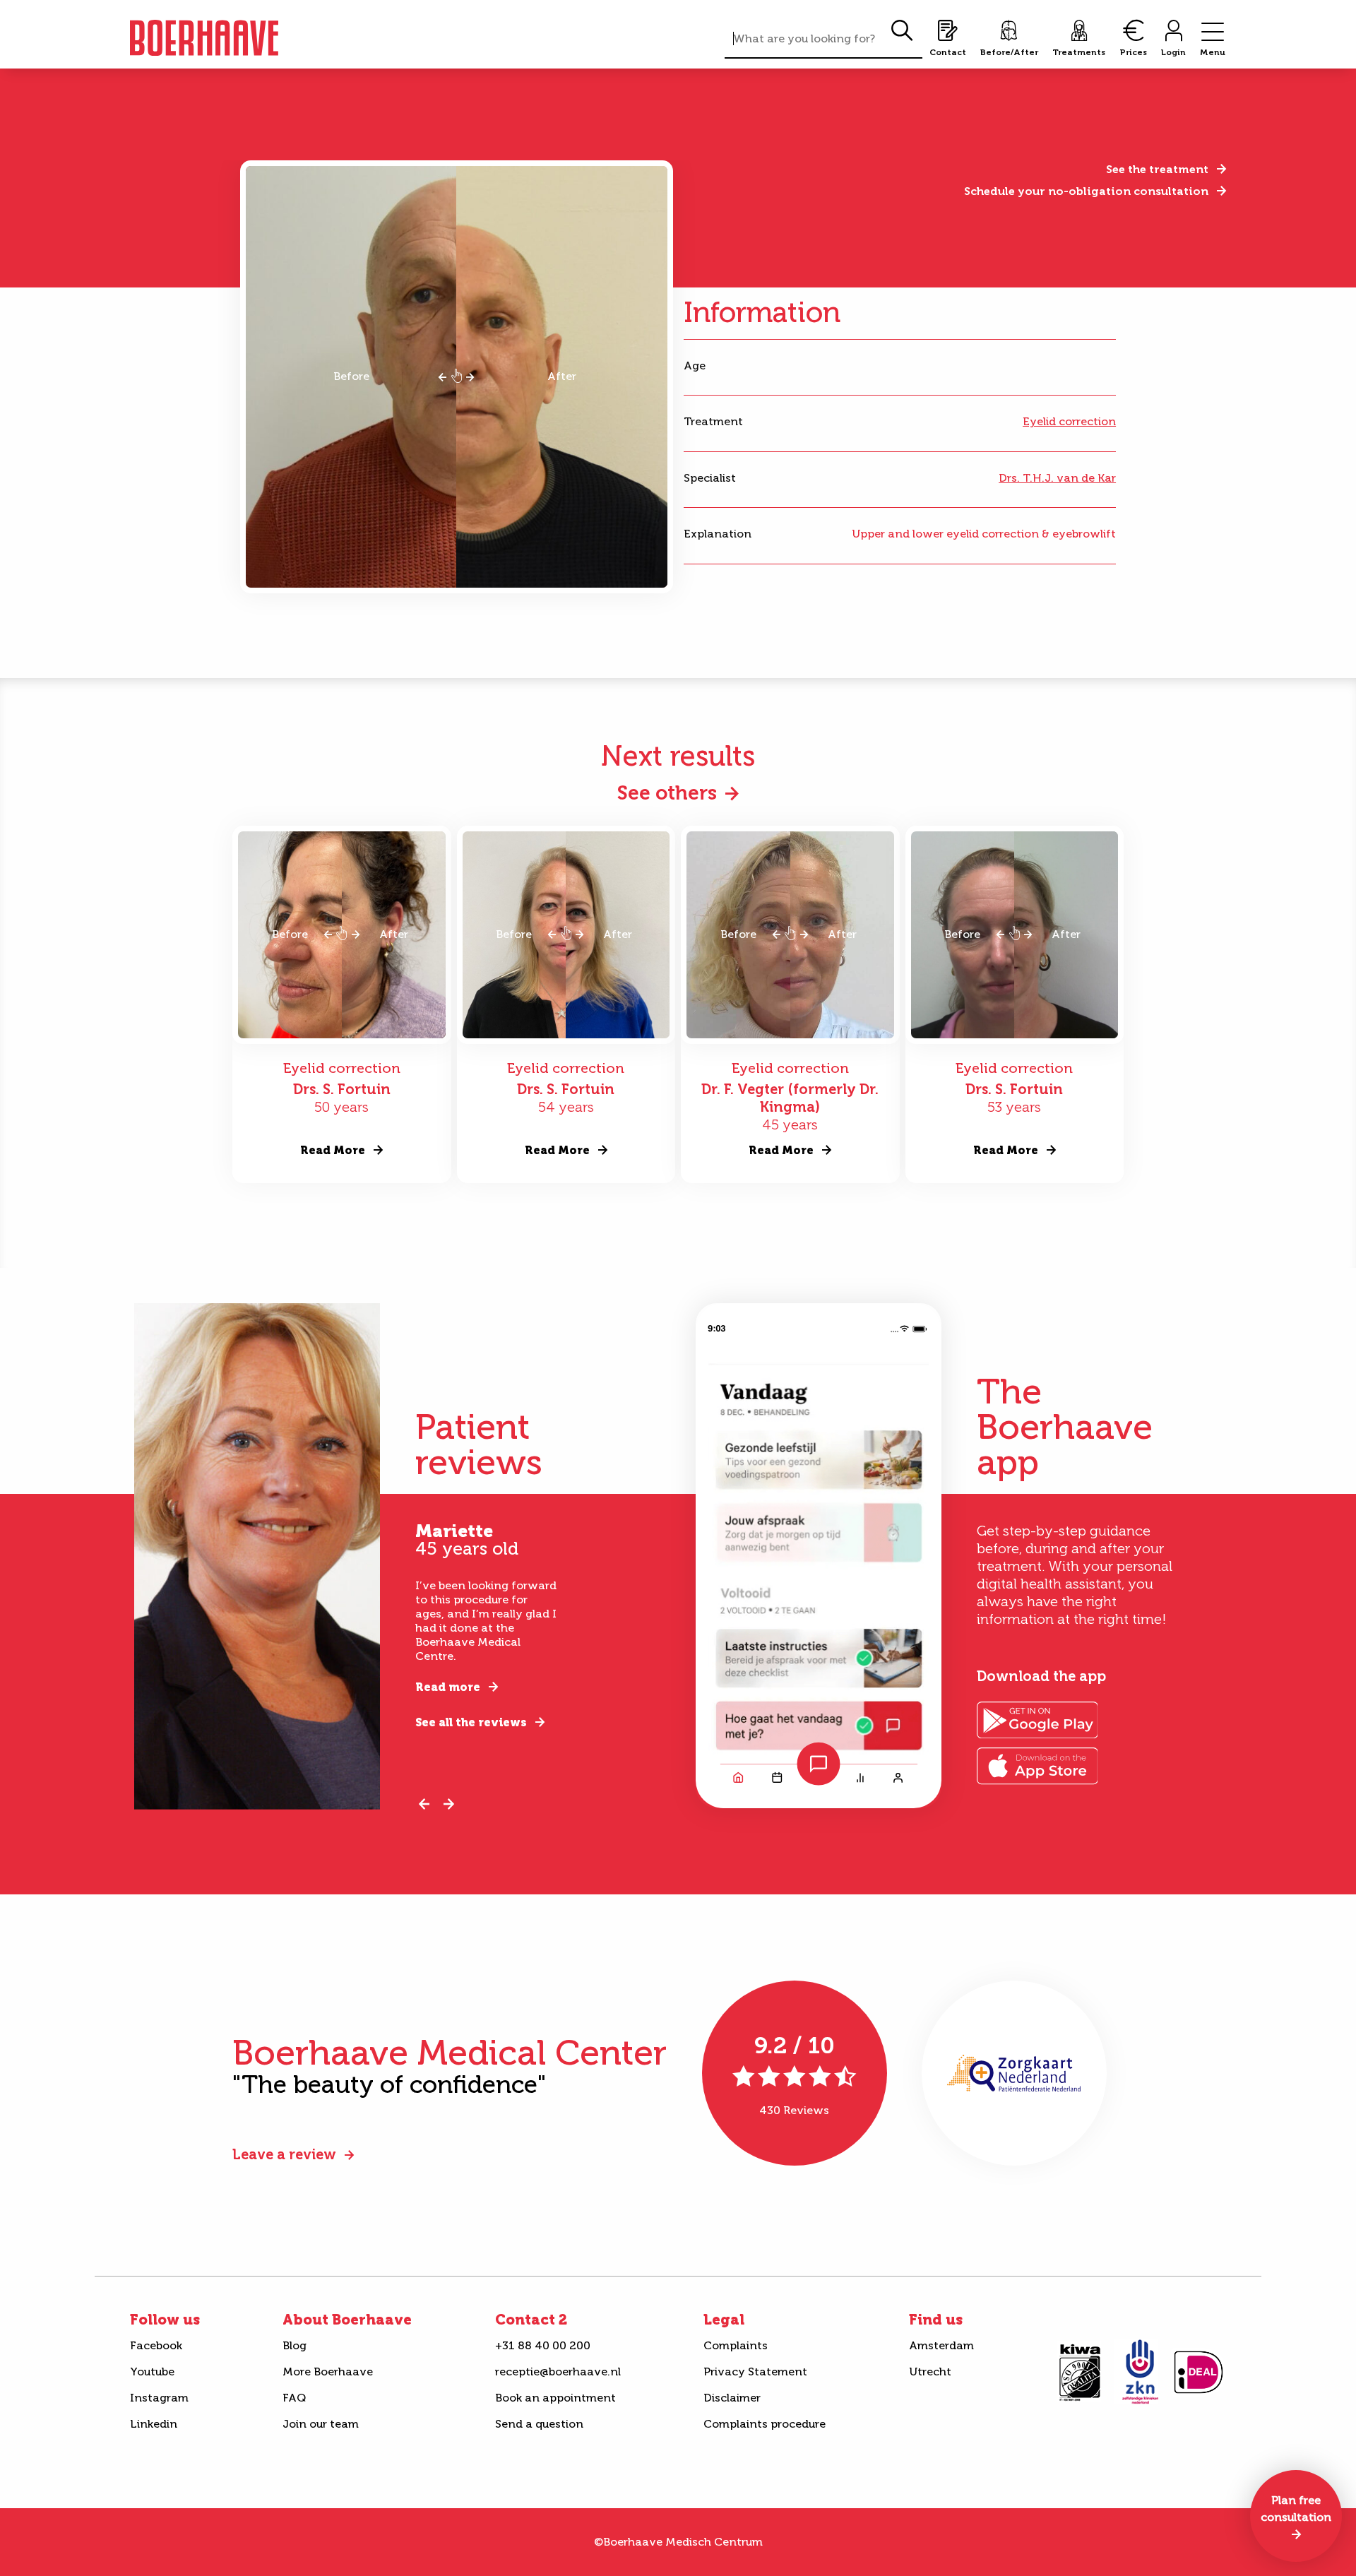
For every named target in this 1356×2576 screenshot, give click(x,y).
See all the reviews (471, 1722)
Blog (295, 2345)
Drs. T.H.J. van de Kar (1057, 478)
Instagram (159, 2398)
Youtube (152, 2372)
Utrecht (930, 2372)
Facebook (156, 2345)
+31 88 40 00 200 (543, 2345)
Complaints (736, 2345)
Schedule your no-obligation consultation (1086, 191)
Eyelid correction (1069, 421)
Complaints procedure (765, 2424)
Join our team (321, 2424)
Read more (448, 1687)
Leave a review (284, 2154)
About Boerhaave (347, 2320)
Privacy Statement (755, 2372)
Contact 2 (531, 2320)
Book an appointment (555, 2398)
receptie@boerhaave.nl (558, 2372)
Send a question (539, 2424)
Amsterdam (941, 2345)
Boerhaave (204, 38)
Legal (724, 2320)
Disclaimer (732, 2398)
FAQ (294, 2398)
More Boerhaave (328, 2372)
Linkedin (154, 2424)
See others (667, 793)
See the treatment (1157, 169)
